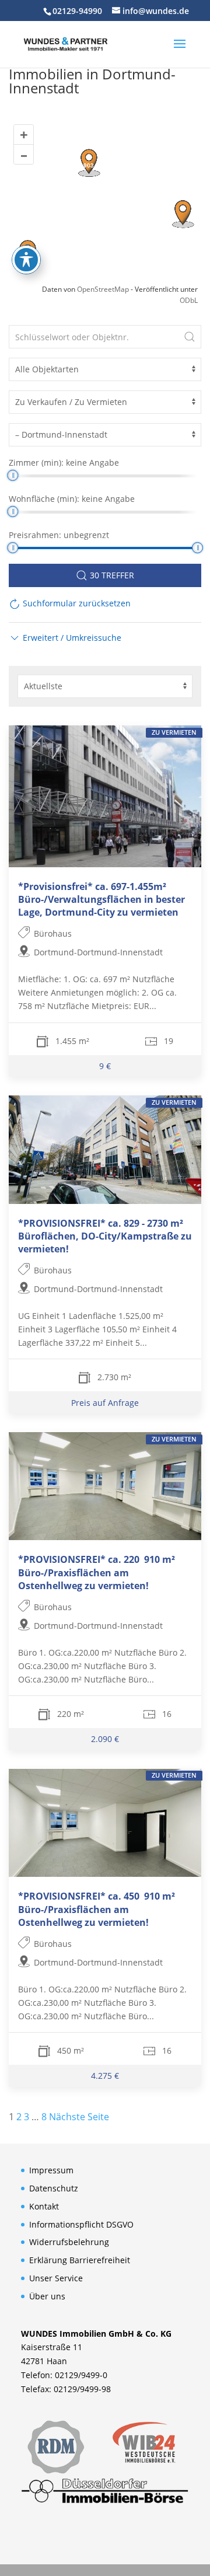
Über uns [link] (47, 2296)
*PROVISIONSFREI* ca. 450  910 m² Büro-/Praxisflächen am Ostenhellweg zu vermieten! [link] (97, 1909)
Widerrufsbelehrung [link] (69, 2242)
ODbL (189, 300)
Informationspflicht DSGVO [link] (81, 2224)
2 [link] (19, 2117)
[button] (180, 51)
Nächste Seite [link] (79, 2117)
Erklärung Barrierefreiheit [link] (80, 2260)
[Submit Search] (190, 337)
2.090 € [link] (105, 1739)
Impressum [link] (51, 2170)
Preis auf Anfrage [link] (105, 1403)
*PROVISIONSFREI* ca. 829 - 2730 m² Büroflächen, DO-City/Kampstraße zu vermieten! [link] (105, 1236)
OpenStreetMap (103, 289)
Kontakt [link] (44, 2206)
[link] (65, 43)
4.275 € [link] (105, 2076)
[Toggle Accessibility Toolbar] (26, 260)
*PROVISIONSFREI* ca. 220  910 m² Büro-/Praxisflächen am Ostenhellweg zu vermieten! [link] (97, 1572)
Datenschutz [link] (54, 2188)
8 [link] (44, 2117)
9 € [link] (105, 1066)
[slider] (13, 475)
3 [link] (27, 2117)
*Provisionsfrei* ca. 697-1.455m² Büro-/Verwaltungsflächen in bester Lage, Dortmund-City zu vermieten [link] (101, 899)
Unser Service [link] (56, 2278)
